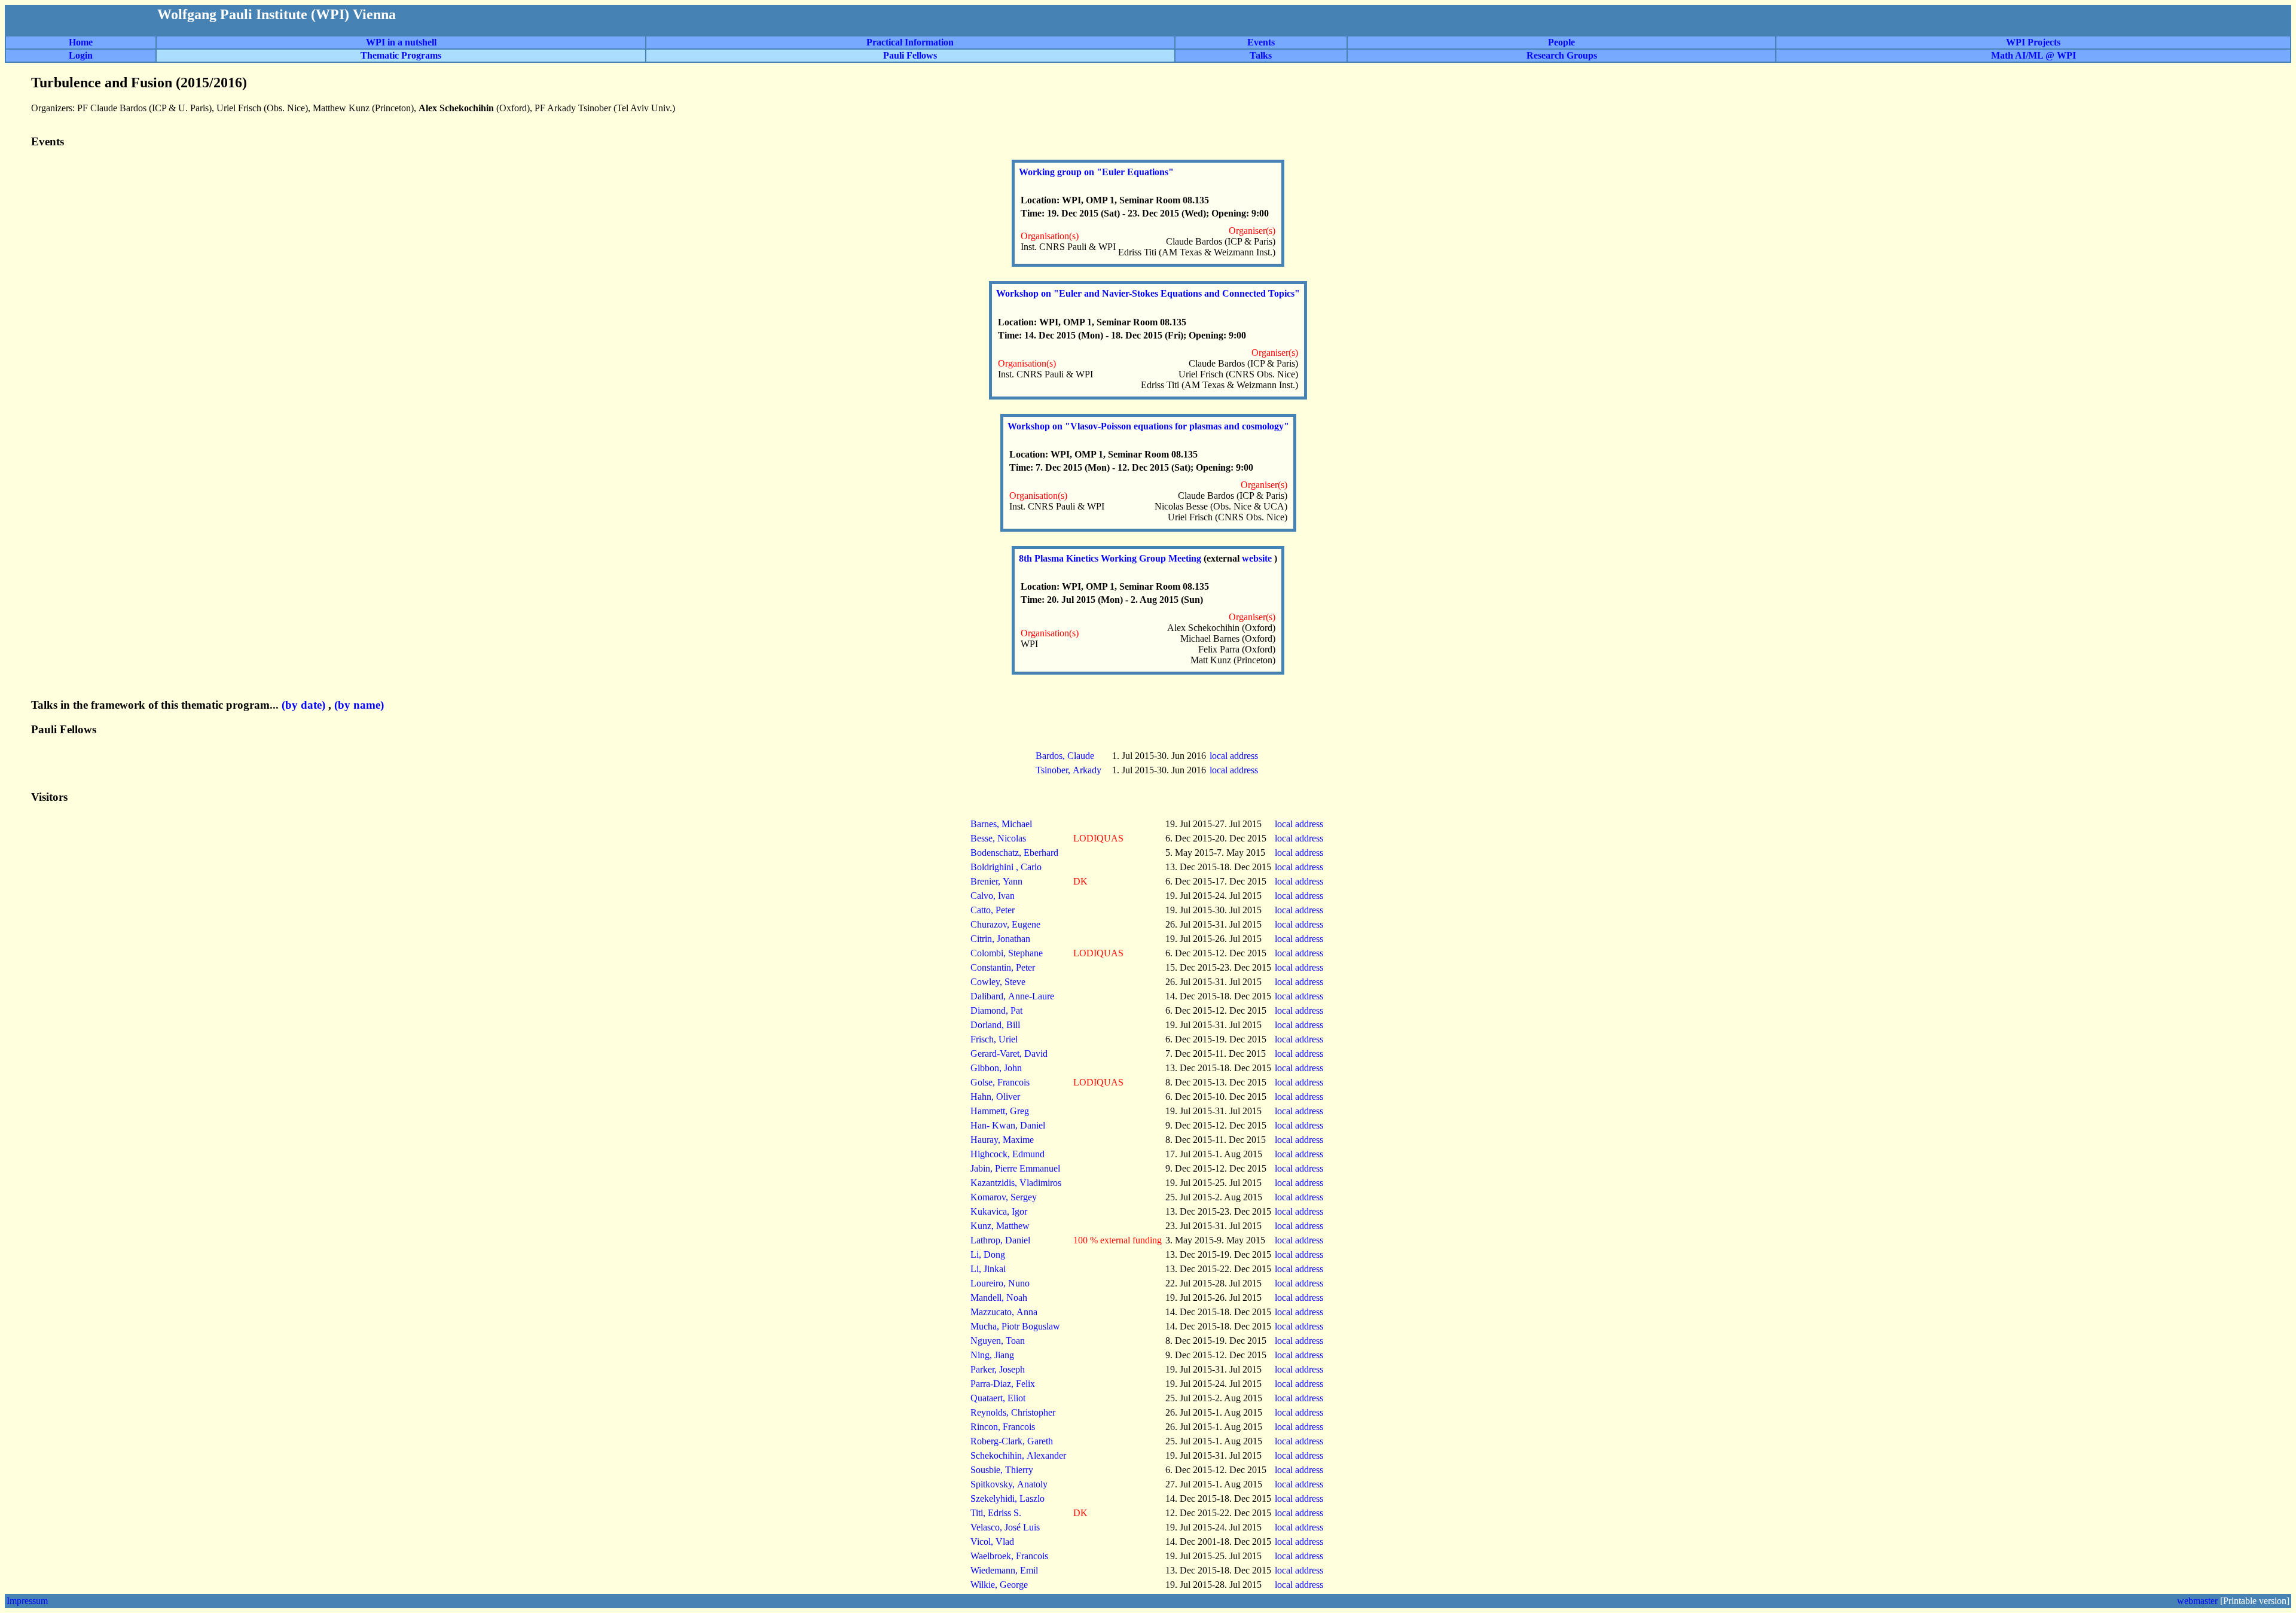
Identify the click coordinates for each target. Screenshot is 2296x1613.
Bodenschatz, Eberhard (1014, 853)
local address (1235, 756)
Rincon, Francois (1003, 1427)
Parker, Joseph (998, 1369)
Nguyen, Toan (998, 1341)
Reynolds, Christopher (1013, 1412)
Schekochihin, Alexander (1018, 1455)
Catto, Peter (993, 910)
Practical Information (910, 42)
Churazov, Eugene (1005, 924)
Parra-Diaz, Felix (1003, 1384)
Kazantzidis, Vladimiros (1016, 1183)
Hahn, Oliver (995, 1097)
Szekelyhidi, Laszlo (1007, 1498)
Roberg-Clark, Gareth (1012, 1441)
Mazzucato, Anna (1004, 1312)
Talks (1261, 55)
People (1561, 42)
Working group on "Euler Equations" (1096, 172)
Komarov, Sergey (1004, 1197)
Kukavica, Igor (999, 1211)
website (1258, 558)
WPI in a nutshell (401, 42)
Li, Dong (988, 1254)
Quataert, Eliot (998, 1398)
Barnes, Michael (1001, 824)
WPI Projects (2033, 42)
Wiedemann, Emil (1004, 1570)
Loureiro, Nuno (1000, 1283)
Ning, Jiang (992, 1355)
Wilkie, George (999, 1585)
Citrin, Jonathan (1000, 939)
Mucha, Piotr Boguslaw (1015, 1326)
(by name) (359, 705)
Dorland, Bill (995, 1025)
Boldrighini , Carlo (1006, 867)
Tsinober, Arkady (1068, 770)
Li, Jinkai (988, 1269)
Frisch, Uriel (994, 1039)
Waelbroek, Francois (1009, 1556)
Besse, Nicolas (998, 838)
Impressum (27, 1601)
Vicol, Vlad (992, 1542)
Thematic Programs (401, 55)
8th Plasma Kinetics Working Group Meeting (1111, 558)
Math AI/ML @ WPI (2034, 55)
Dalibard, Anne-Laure (1012, 996)
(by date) (303, 705)
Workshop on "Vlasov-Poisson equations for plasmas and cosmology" (1148, 426)
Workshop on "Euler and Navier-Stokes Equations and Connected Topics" (1148, 293)
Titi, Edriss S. (996, 1513)
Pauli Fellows (910, 55)
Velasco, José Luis (1005, 1527)
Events (1261, 42)
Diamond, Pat (996, 1010)
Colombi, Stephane (1007, 953)
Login (81, 55)
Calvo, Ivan (993, 896)
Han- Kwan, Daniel (1008, 1125)
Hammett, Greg (1000, 1111)
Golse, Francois (1000, 1082)
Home (81, 42)
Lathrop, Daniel (1000, 1240)
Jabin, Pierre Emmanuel (1015, 1168)
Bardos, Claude (1065, 756)
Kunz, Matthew (1000, 1226)
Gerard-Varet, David (1009, 1054)
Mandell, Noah (999, 1298)
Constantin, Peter (1003, 967)
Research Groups (1562, 55)
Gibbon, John (996, 1068)
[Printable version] (2255, 1601)
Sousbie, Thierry (1002, 1470)
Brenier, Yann (996, 881)
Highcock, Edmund (1007, 1154)
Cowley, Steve (998, 982)
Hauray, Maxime (1002, 1140)
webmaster (2197, 1601)
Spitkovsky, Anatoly (1009, 1484)
